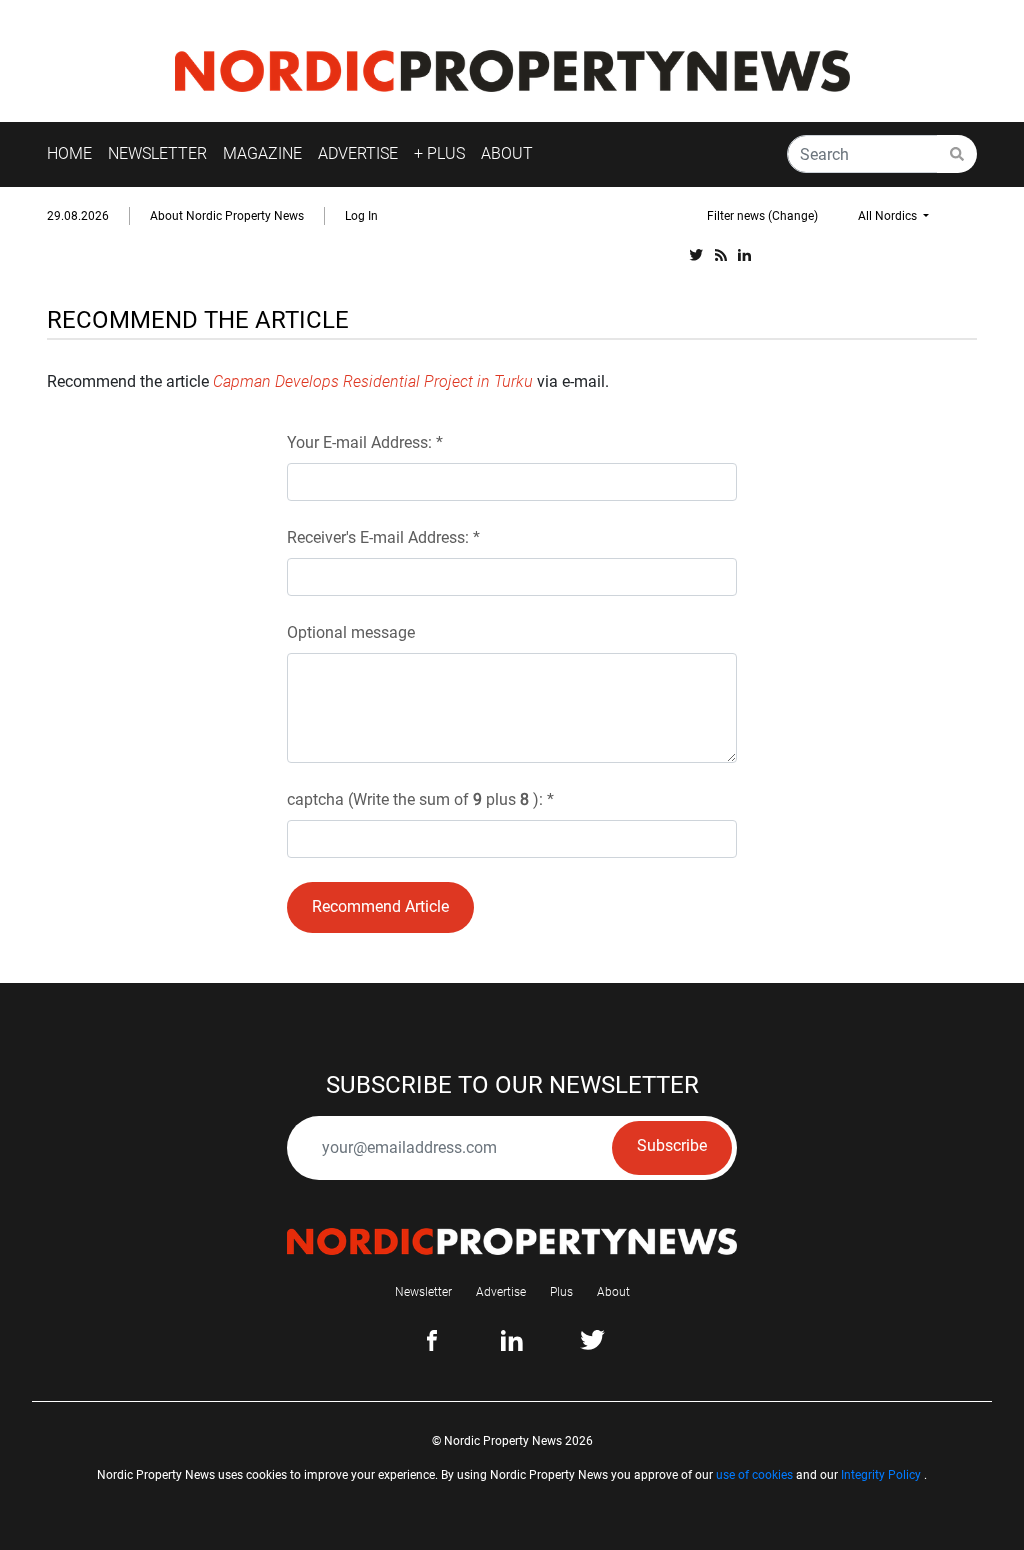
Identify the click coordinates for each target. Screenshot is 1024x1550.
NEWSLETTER (157, 153)
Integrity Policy (881, 1475)
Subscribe (672, 1145)
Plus (561, 1292)
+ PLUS (439, 153)
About (613, 1292)
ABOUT (507, 153)
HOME (69, 153)
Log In (361, 216)
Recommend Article (380, 906)
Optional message (351, 632)
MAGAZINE (262, 153)
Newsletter (423, 1292)
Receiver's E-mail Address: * (383, 537)
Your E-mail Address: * (365, 442)
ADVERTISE (358, 153)
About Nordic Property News (227, 216)
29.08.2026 (78, 216)
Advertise (501, 1292)
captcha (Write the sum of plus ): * (420, 799)
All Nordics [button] (889, 216)
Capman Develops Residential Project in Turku (373, 381)
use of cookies (754, 1475)
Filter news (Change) (762, 216)
